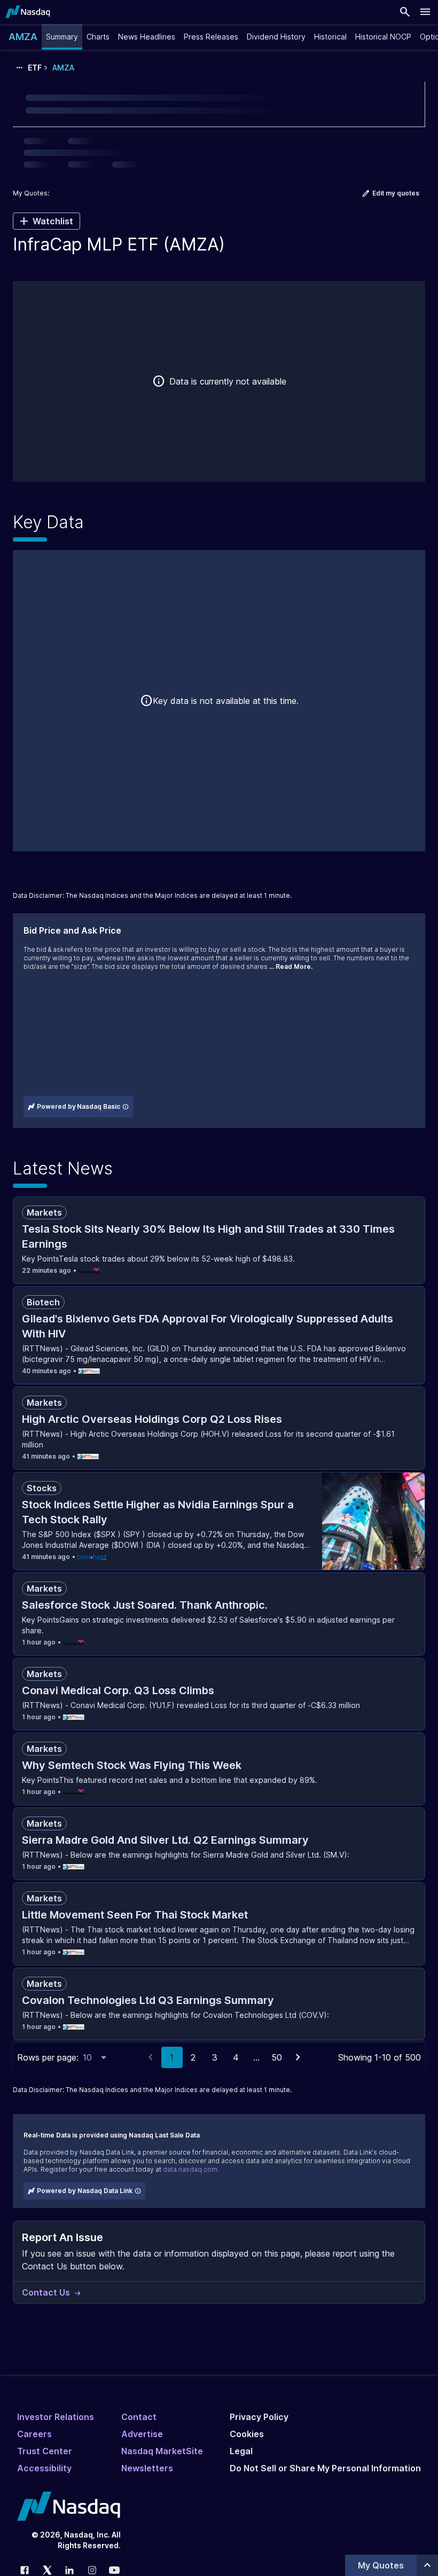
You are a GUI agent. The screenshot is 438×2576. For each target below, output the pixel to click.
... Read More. (291, 966)
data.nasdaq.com (190, 2169)
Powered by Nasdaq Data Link (85, 2191)
